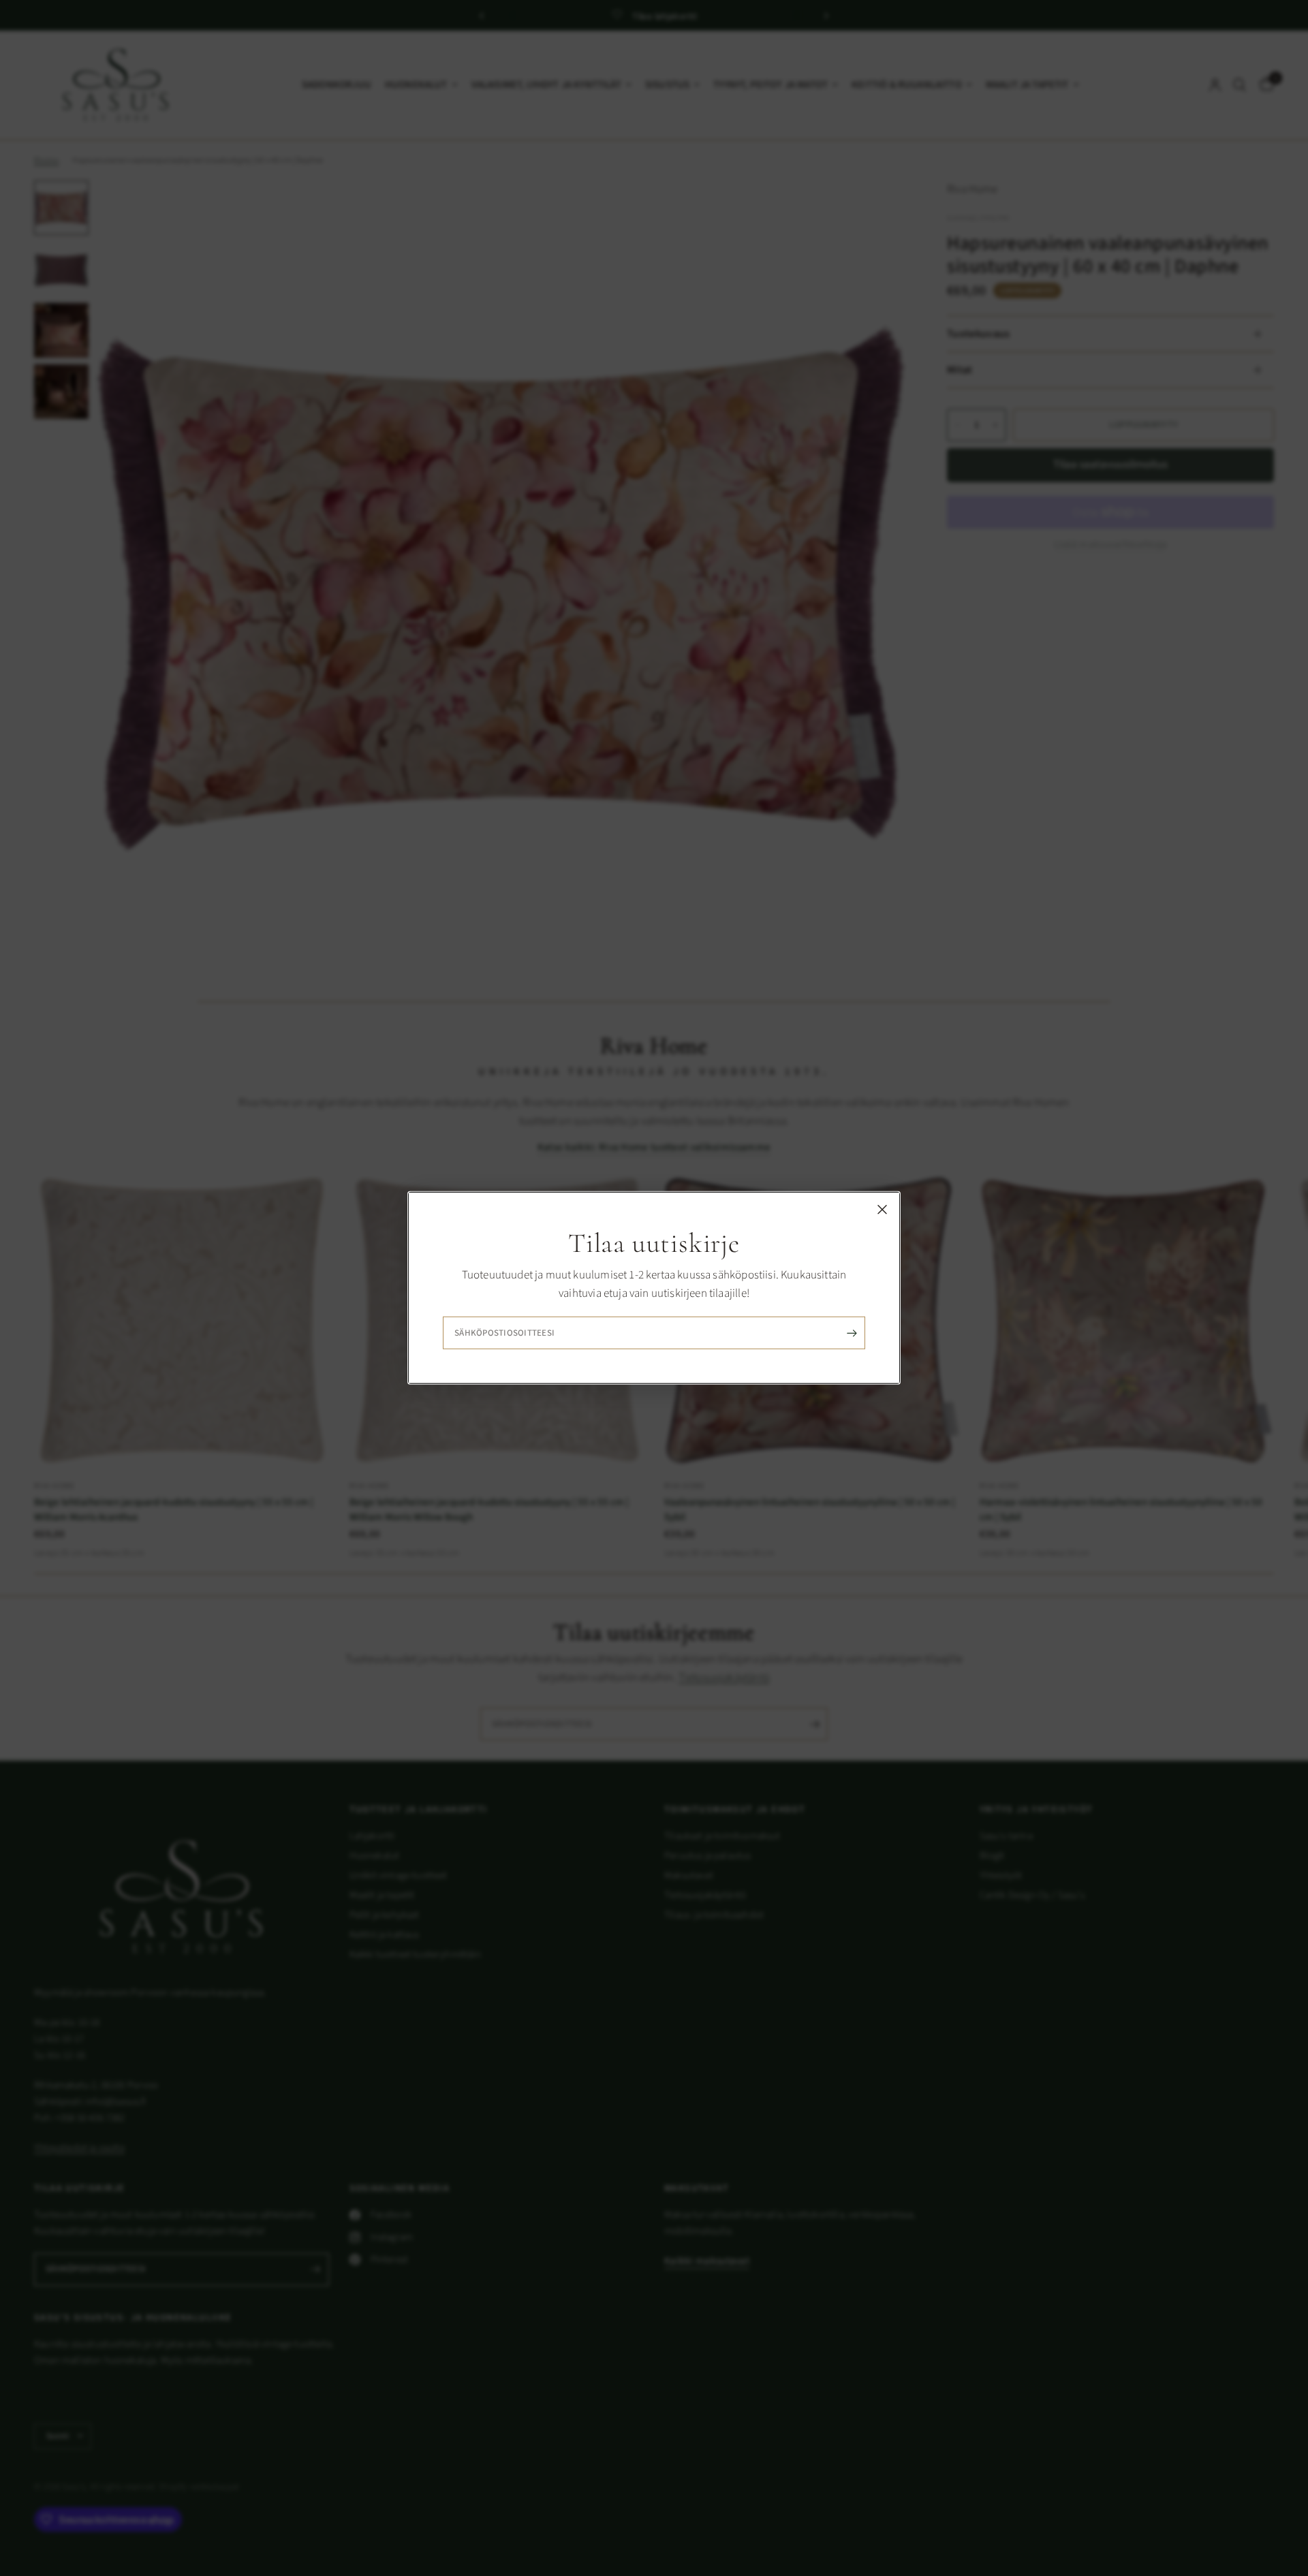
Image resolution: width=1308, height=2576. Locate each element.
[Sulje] (882, 1210)
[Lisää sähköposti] (852, 1333)
